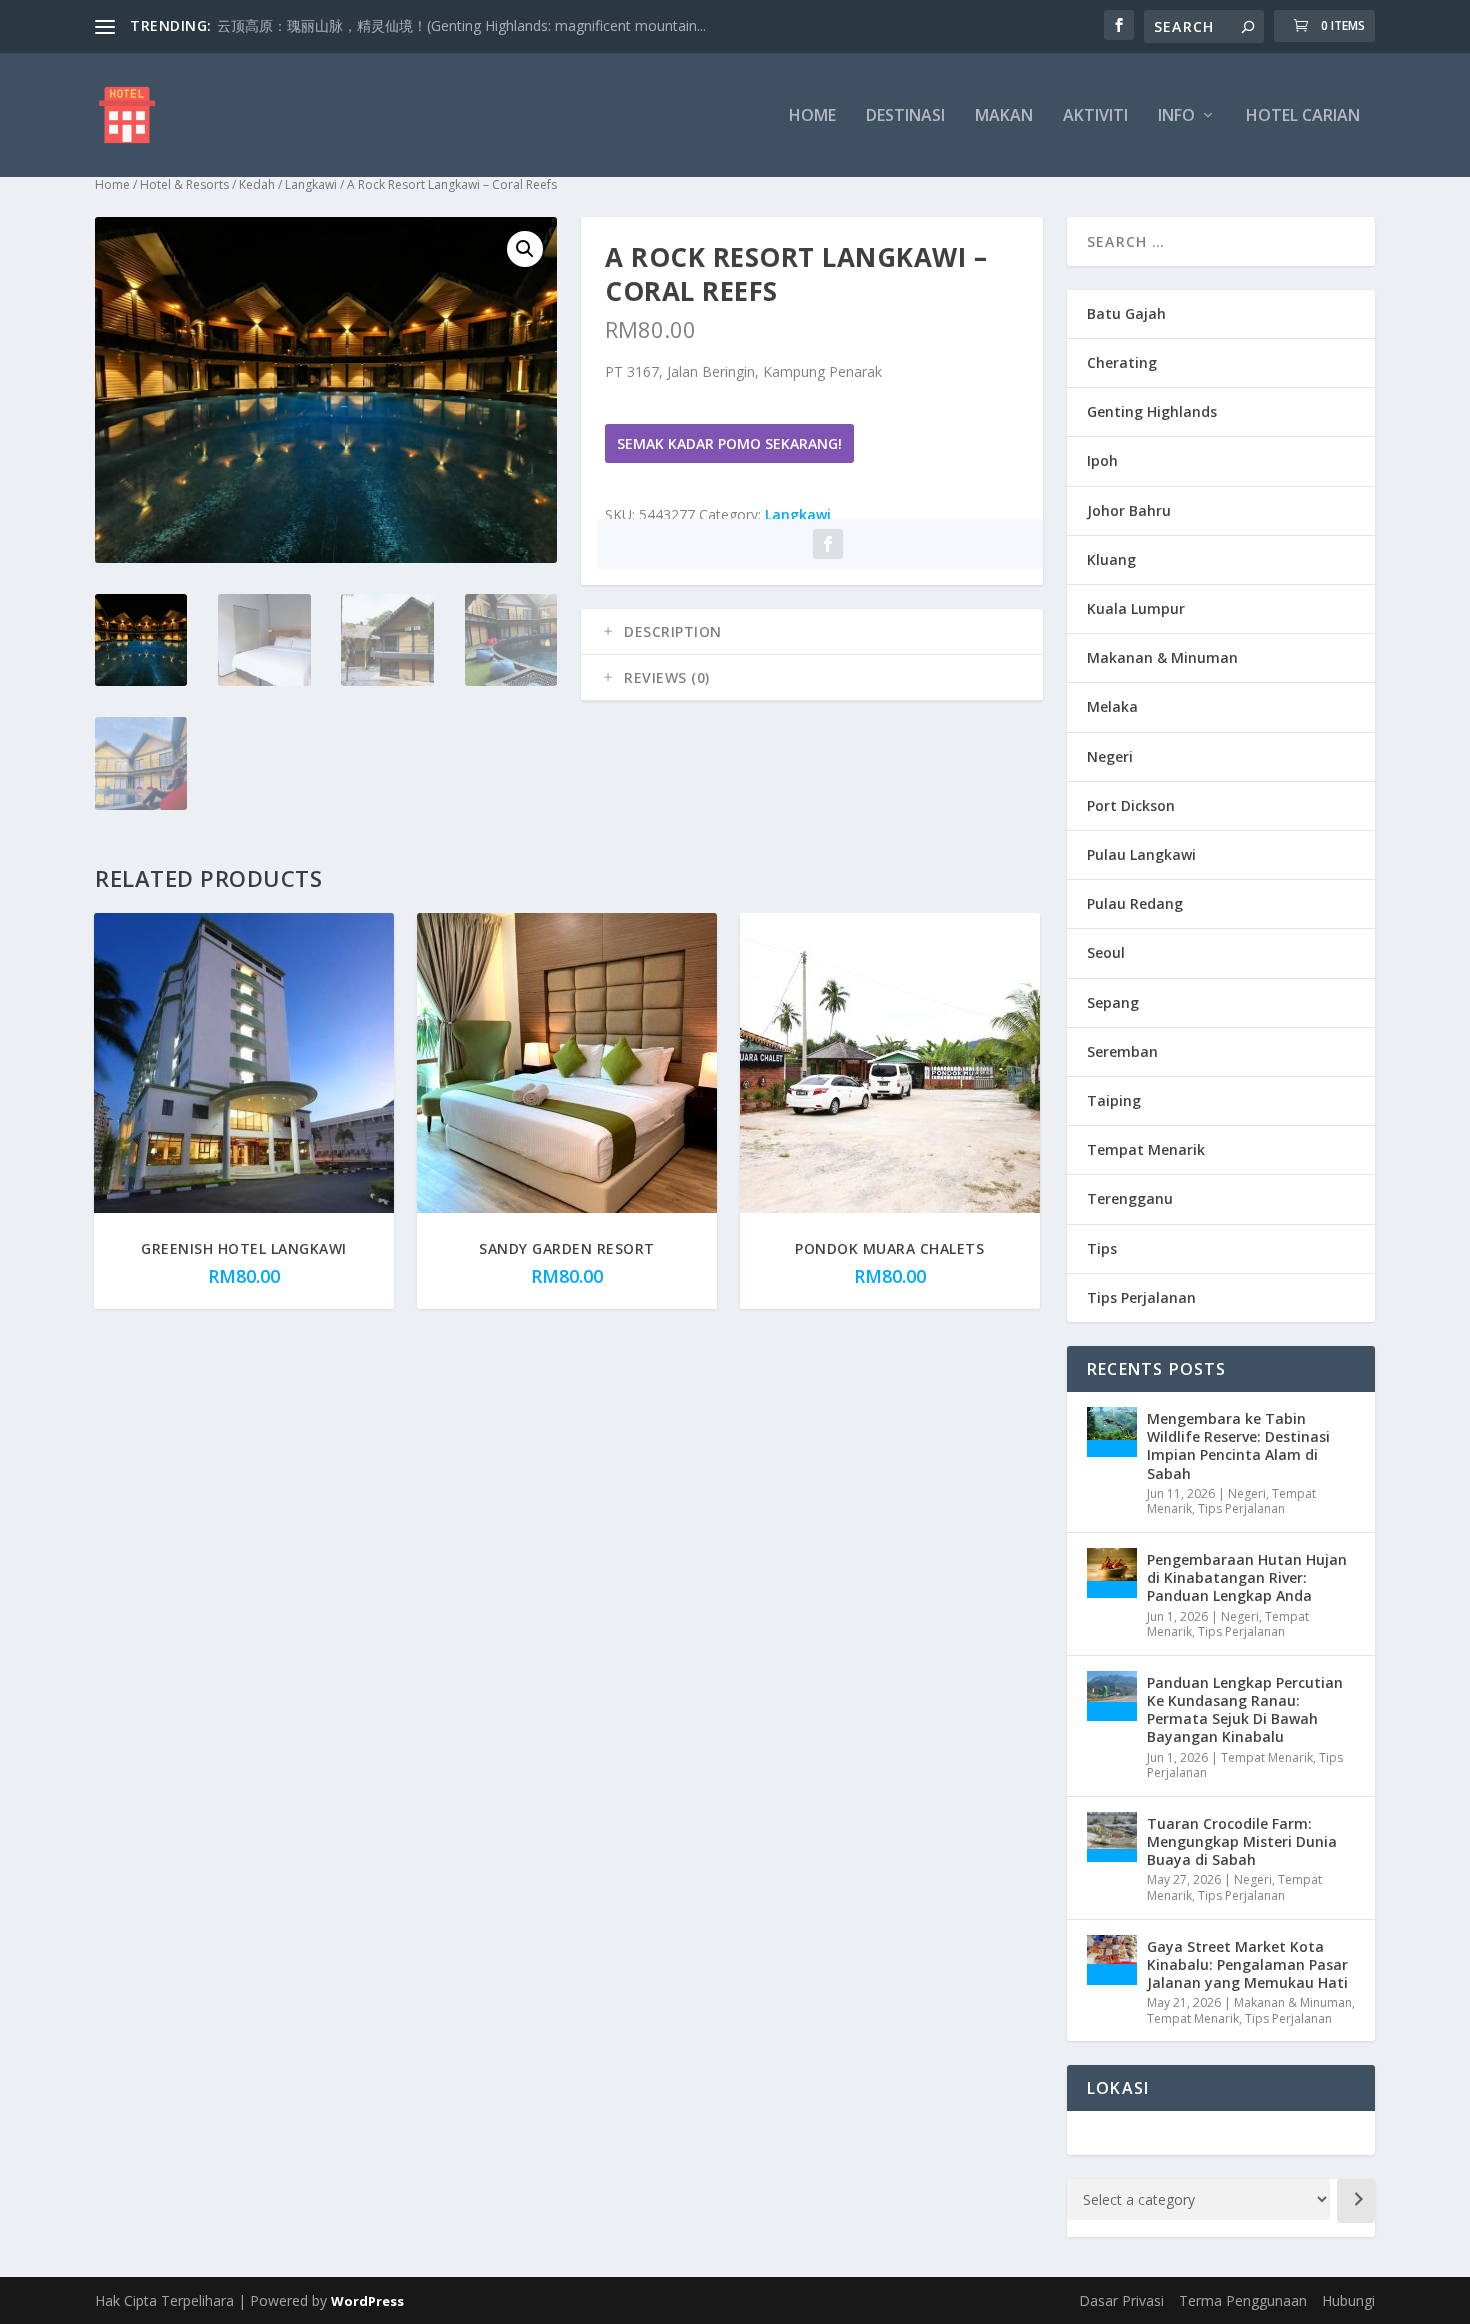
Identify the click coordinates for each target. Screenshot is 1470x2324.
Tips (1102, 1248)
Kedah (257, 184)
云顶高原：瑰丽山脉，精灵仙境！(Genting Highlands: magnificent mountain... (461, 25)
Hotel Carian (1303, 116)
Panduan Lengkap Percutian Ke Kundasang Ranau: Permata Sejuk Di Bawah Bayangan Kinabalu (1245, 1710)
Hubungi (1348, 2300)
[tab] (812, 632)
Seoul (1106, 952)
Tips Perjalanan (1141, 1297)
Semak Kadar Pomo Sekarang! (729, 443)
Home (812, 116)
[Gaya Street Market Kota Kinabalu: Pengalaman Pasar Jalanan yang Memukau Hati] (1112, 1960)
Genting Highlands (1152, 411)
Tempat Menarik (1146, 1149)
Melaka (1112, 706)
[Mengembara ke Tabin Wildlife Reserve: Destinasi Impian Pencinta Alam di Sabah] (1112, 1432)
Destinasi (905, 116)
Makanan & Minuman (1162, 657)
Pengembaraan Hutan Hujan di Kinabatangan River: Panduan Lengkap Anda (1247, 1577)
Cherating (1122, 362)
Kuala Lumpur (1136, 608)
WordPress (367, 2301)
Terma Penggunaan (1243, 2300)
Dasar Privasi (1121, 2300)
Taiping (1114, 1100)
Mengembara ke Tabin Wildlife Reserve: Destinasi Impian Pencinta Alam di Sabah (1238, 1446)
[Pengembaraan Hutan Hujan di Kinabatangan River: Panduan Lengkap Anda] (1112, 1573)
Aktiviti (1095, 116)
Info (1176, 116)
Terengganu (1130, 1198)
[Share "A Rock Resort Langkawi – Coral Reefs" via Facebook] (828, 544)
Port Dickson (1131, 805)
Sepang (1113, 1002)
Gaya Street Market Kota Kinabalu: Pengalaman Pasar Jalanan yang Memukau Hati (1247, 1964)
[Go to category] (1356, 2201)
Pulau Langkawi (1141, 854)
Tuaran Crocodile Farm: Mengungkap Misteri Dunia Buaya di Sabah (1242, 1841)
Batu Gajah (1126, 313)
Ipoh (1102, 460)
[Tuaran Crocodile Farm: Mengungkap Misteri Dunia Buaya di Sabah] (1112, 1837)
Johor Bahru (1129, 510)
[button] (525, 249)
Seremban (1122, 1051)
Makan (1004, 116)
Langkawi (311, 184)
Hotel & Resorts (184, 184)
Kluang (1111, 559)
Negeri (1110, 756)
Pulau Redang (1135, 903)
